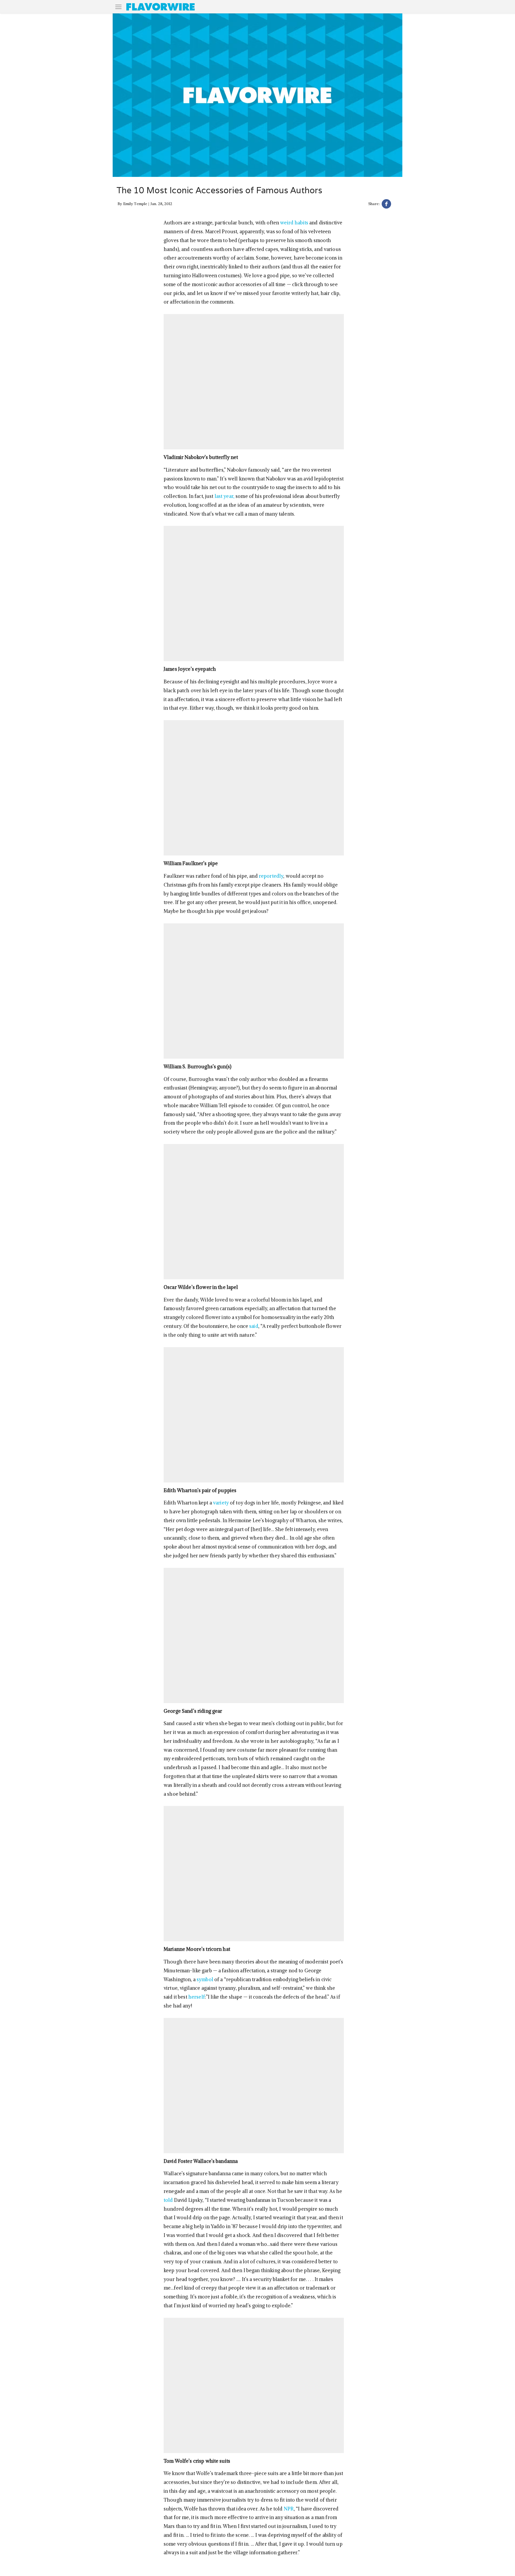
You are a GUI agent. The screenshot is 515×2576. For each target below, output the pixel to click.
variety (221, 1503)
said (254, 1326)
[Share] (386, 205)
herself (197, 1997)
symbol (205, 1979)
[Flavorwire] (161, 7)
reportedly (271, 876)
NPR (289, 2509)
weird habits (294, 223)
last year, (225, 496)
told (168, 2200)
